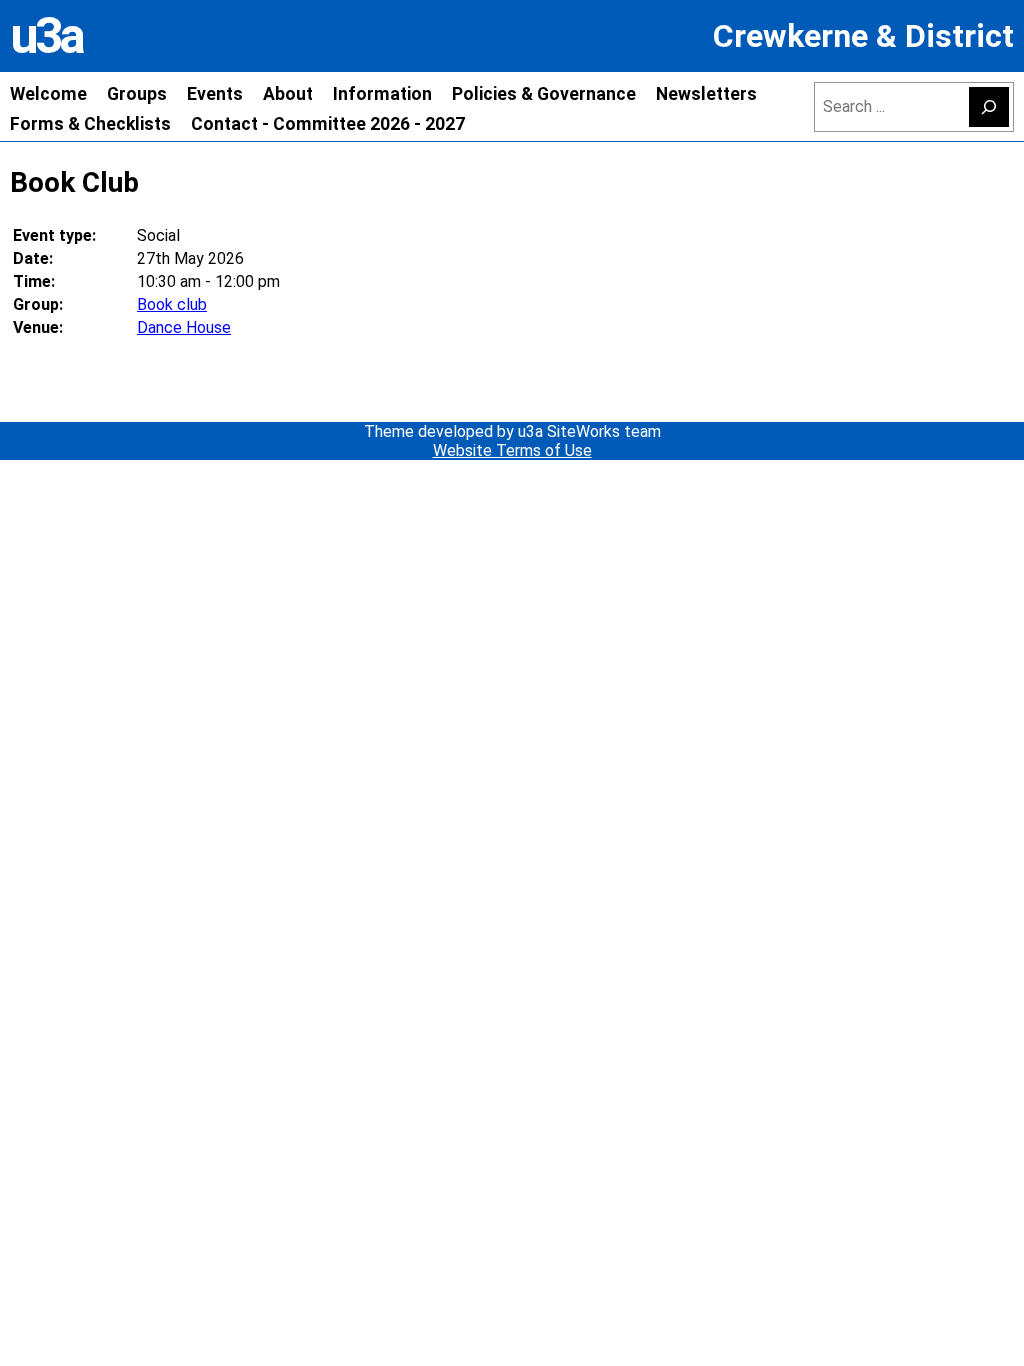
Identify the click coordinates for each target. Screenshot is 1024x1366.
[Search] (989, 107)
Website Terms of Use (512, 450)
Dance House (184, 327)
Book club (172, 304)
